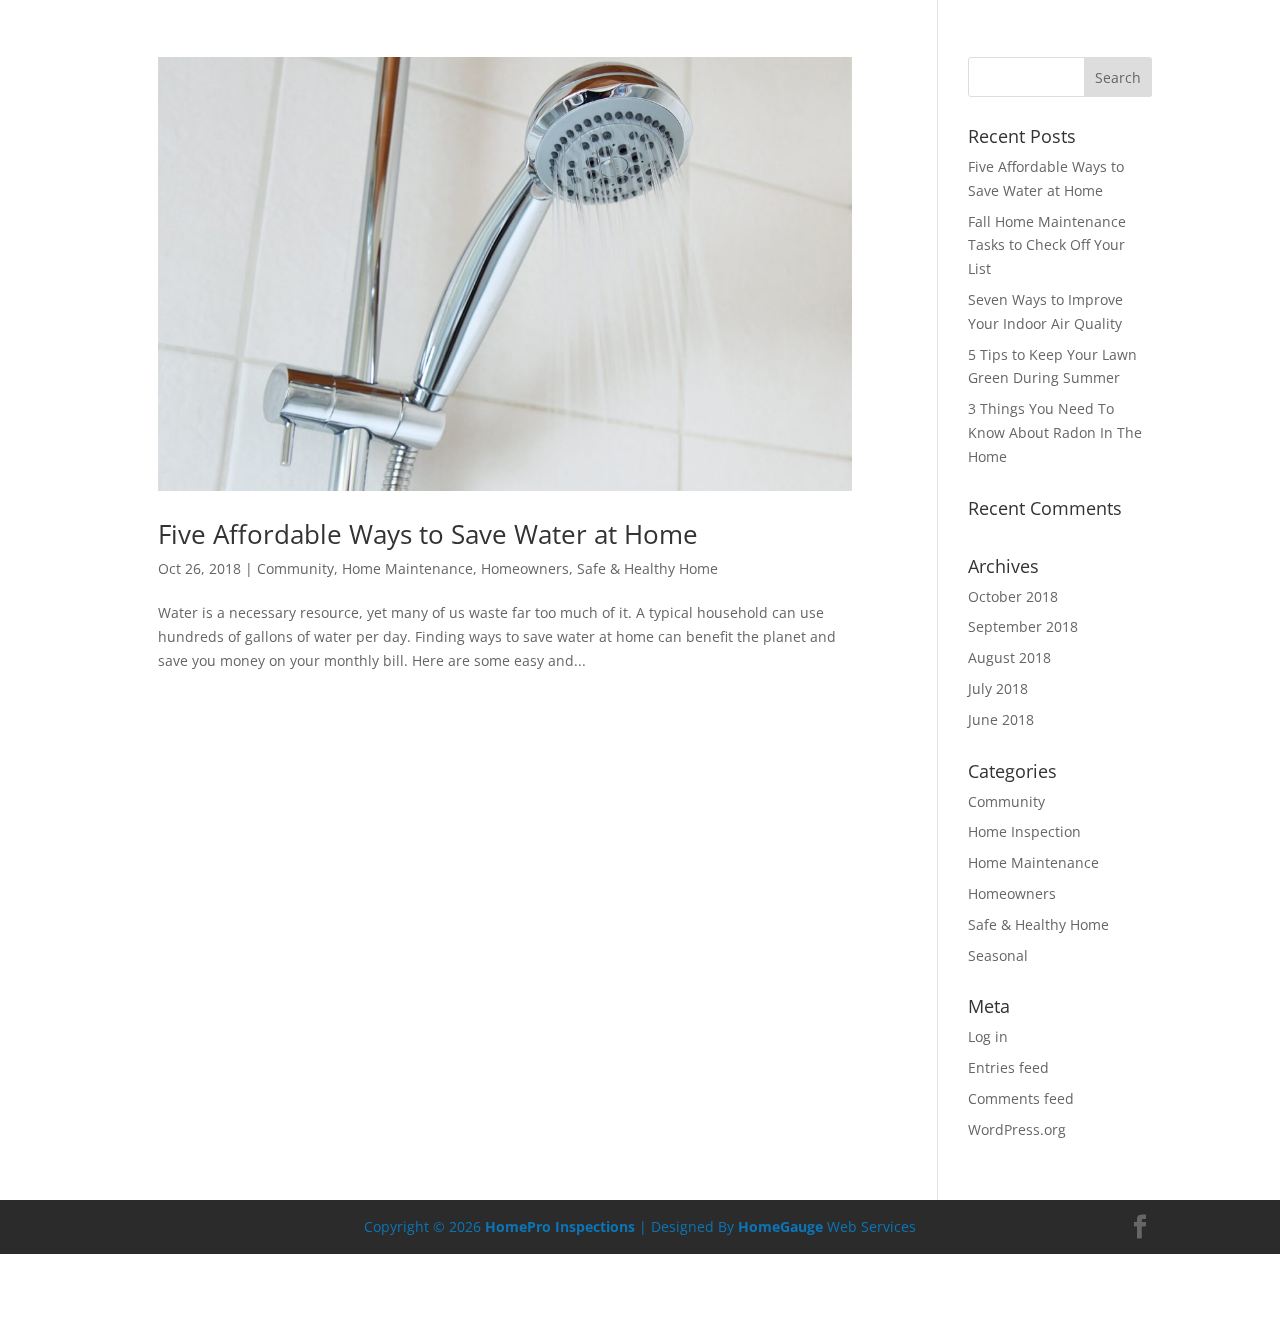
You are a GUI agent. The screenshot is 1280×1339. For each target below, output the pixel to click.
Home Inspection (1024, 831)
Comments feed (1021, 1098)
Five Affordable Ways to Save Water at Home (428, 534)
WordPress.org (1017, 1129)
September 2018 (1023, 626)
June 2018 (1001, 719)
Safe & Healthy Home (647, 568)
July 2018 (998, 688)
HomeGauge (780, 1226)
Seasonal (998, 955)
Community (295, 568)
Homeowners (525, 568)
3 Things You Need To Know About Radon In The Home (1055, 432)
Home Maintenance (407, 568)
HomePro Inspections (560, 1226)
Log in (988, 1036)
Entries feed (1008, 1067)
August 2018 (1009, 657)
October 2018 (1013, 596)
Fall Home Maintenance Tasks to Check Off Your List (1047, 245)
